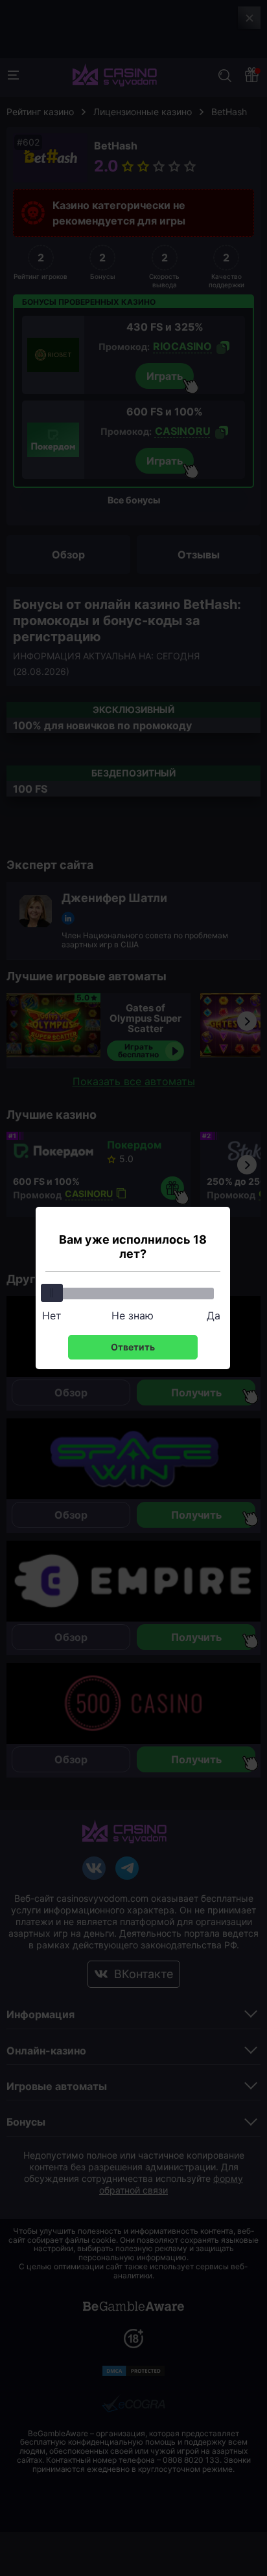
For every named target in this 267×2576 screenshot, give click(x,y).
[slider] (52, 1293)
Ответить (133, 1347)
